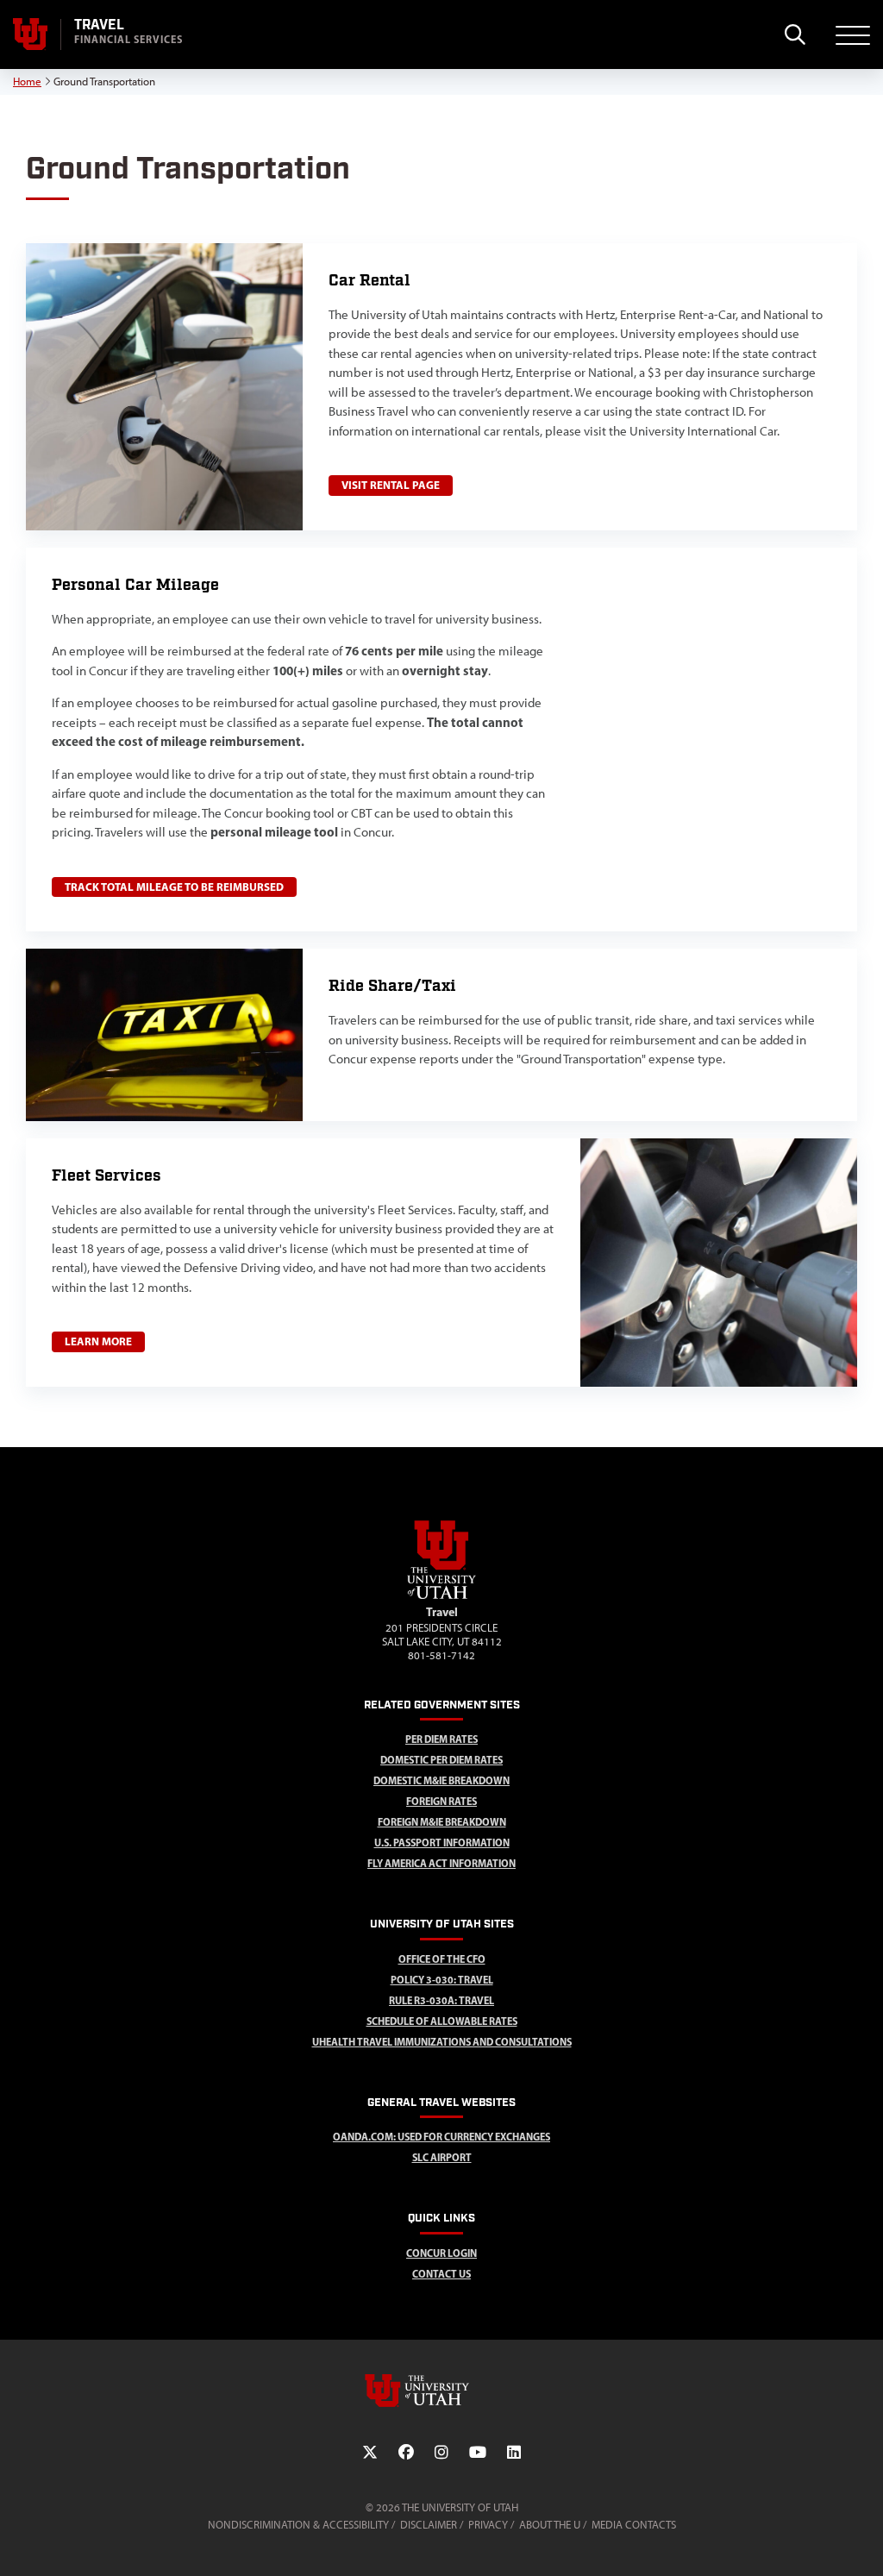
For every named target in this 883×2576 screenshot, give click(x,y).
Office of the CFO (442, 1959)
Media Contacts (634, 2525)
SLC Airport (442, 2157)
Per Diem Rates (441, 1739)
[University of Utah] (441, 2391)
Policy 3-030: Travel (442, 1980)
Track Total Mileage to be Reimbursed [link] (174, 887)
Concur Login (441, 2253)
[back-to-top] (862, 2542)
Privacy (488, 2525)
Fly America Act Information (441, 1863)
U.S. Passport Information (442, 1843)
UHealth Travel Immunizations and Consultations (442, 2042)
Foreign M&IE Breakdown (442, 1822)
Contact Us (441, 2274)
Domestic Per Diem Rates (441, 1760)
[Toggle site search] (795, 34)
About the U (550, 2525)
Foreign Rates (441, 1801)
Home (27, 81)
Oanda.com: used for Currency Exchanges (441, 2137)
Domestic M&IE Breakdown (441, 1780)
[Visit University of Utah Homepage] (30, 34)
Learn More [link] (98, 1341)
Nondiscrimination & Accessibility (298, 2525)
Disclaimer (429, 2525)
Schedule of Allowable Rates (442, 2021)
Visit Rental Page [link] (391, 485)
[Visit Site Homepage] (441, 1595)
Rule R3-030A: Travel (441, 2000)
